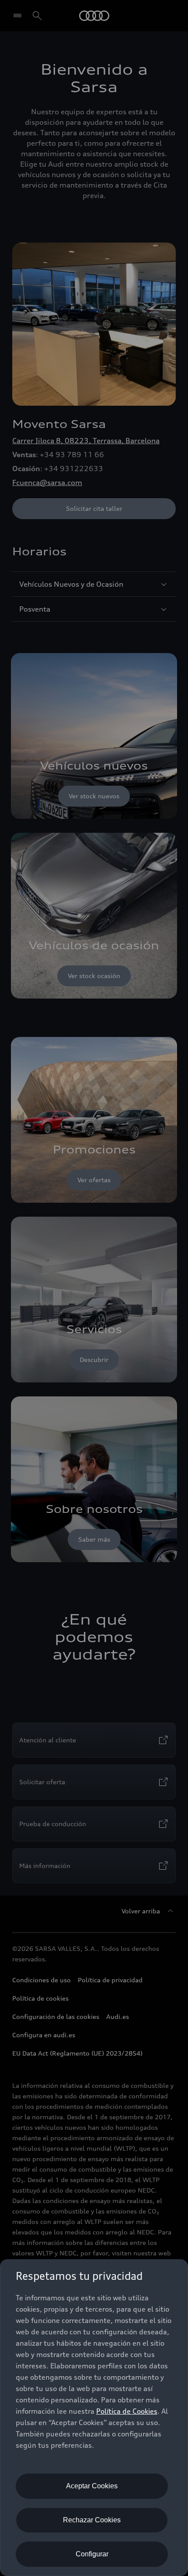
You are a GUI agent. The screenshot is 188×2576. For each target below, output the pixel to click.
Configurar (92, 2554)
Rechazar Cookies (92, 2520)
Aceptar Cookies (92, 2486)
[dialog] (94, 2418)
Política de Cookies (127, 2411)
